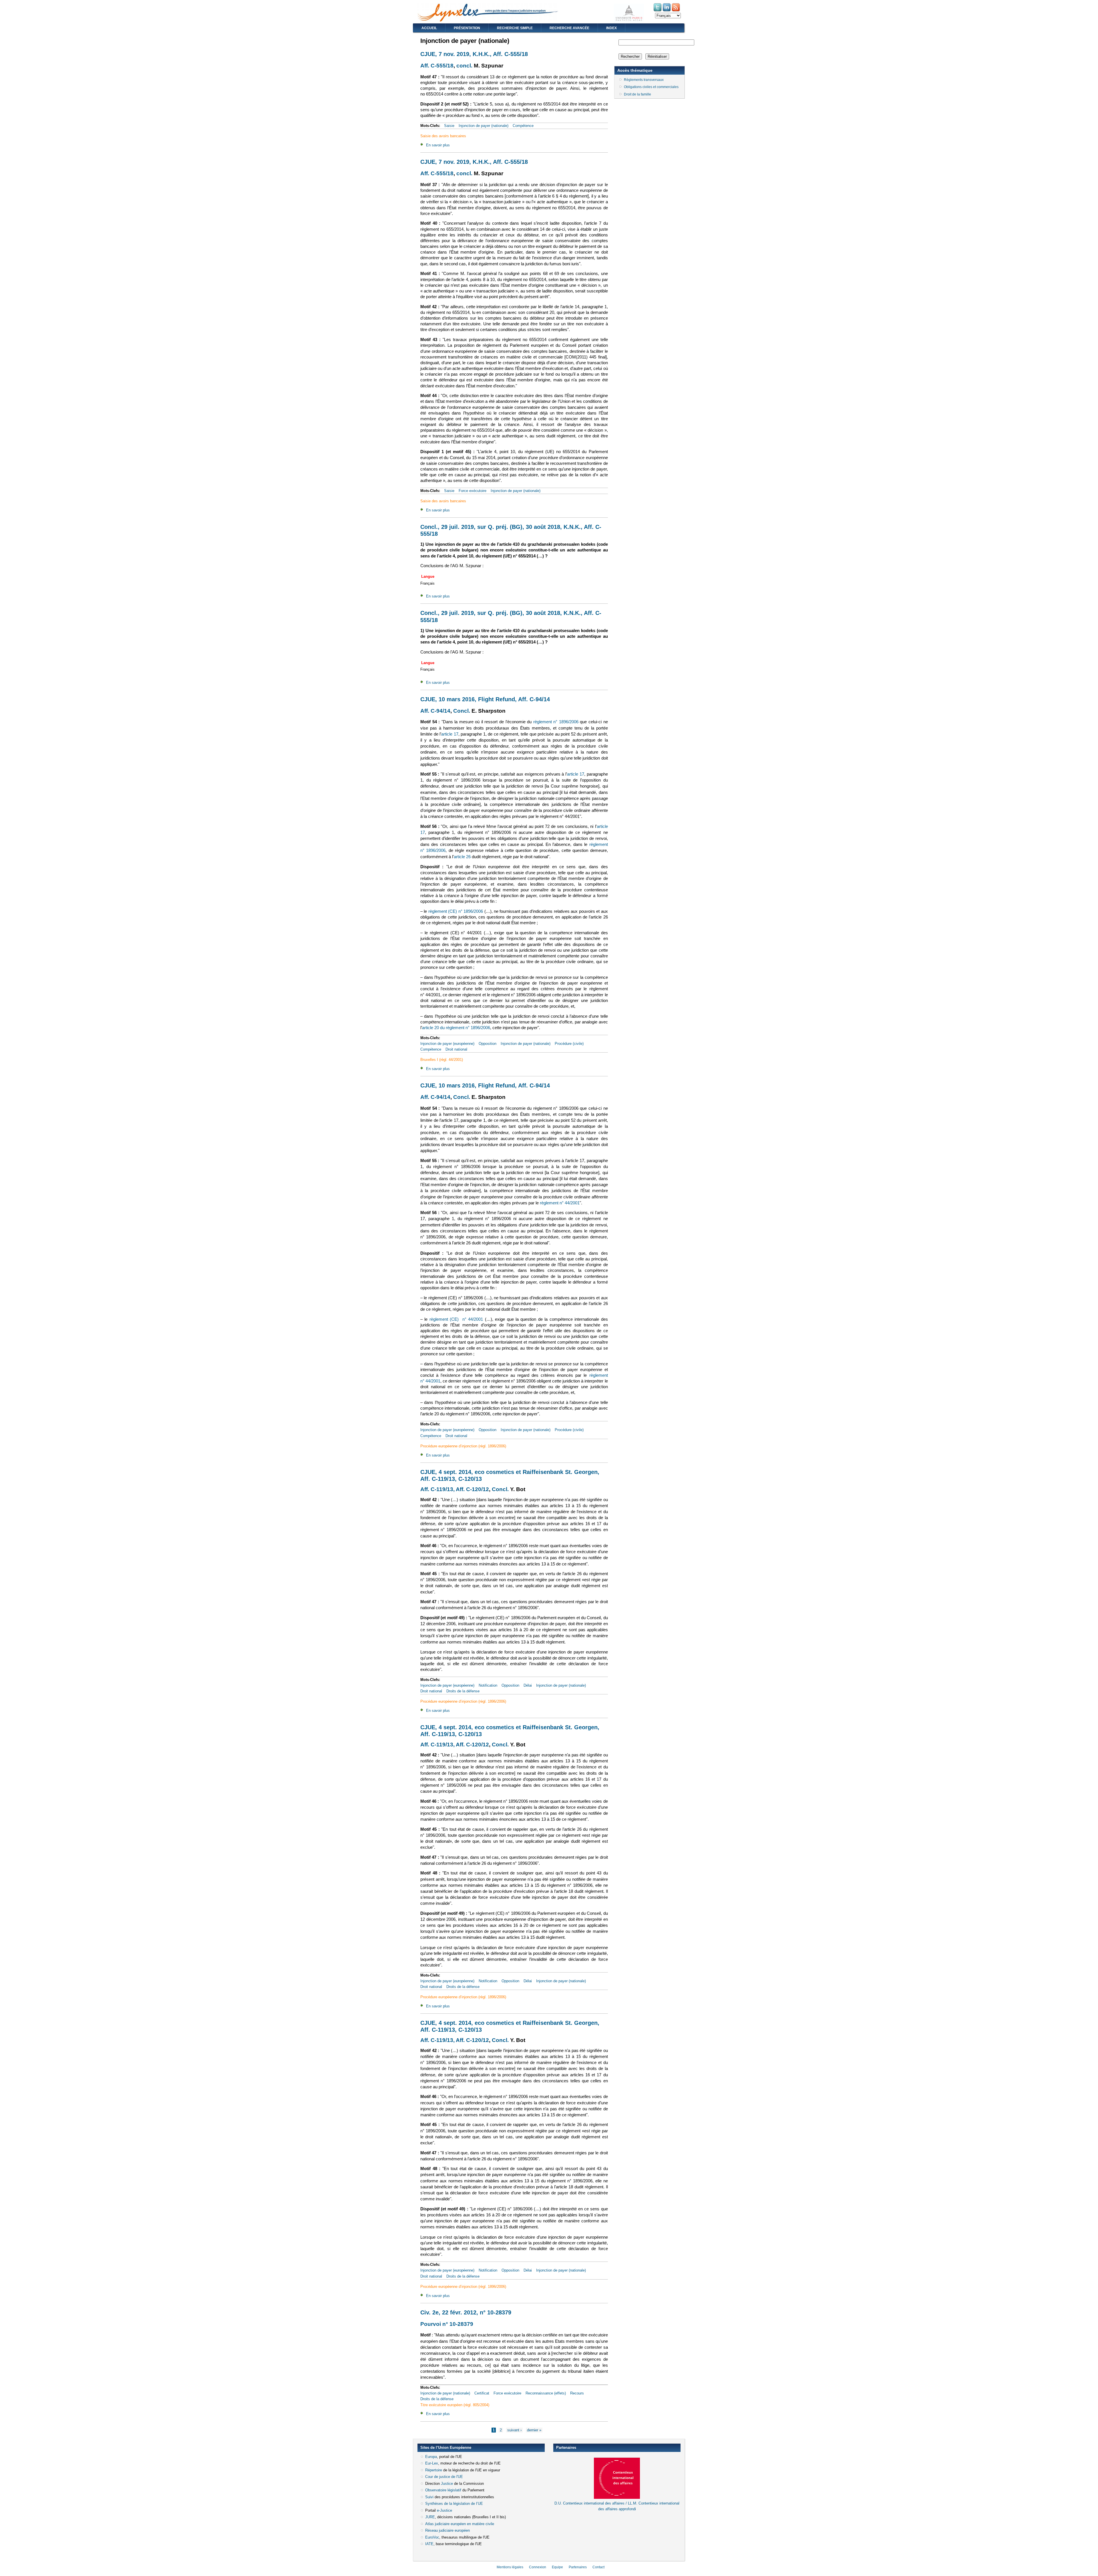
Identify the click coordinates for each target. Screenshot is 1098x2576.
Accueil (429, 28)
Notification (488, 1685)
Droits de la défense (463, 1691)
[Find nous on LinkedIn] (667, 11)
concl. (464, 66)
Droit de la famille (637, 94)
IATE (429, 2544)
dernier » (534, 2430)
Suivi (429, 2497)
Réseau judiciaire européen (447, 2530)
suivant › (514, 2430)
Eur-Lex (432, 2463)
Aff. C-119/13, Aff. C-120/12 (455, 1489)
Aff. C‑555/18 (437, 66)
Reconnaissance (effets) (546, 2393)
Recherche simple (515, 28)
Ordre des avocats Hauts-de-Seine (582, 2519)
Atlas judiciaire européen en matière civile (460, 2524)
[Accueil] (488, 20)
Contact (598, 2567)
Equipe (557, 2567)
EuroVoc (432, 2537)
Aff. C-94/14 (435, 711)
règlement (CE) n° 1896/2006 (456, 911)
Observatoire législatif (443, 2490)
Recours (577, 2393)
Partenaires (578, 2567)
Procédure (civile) (569, 1044)
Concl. (462, 711)
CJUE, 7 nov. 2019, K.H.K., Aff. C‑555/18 (474, 54)
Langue (428, 576)
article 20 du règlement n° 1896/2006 (456, 1028)
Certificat (482, 2393)
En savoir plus (438, 145)
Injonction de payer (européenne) (447, 1044)
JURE (430, 2517)
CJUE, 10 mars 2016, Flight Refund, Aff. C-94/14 (485, 699)
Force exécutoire (473, 491)
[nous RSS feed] (676, 11)
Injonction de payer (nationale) (484, 126)
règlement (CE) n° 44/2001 (456, 1319)
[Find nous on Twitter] (658, 11)
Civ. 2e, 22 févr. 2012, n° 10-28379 (466, 2312)
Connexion (538, 2567)
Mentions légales (510, 2567)
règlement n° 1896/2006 (556, 722)
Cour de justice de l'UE (444, 2477)
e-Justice (444, 2510)
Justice (447, 2484)
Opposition (488, 1044)
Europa (431, 2457)
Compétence (523, 126)
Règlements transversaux (644, 80)
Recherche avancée (569, 28)
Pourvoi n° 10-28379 (447, 2324)
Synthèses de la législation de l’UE (454, 2504)
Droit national (456, 1049)
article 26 (462, 857)
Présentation (467, 28)
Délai (528, 1685)
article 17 (450, 734)
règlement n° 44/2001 (560, 1203)
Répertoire (434, 2470)
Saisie (449, 126)
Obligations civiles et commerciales (651, 87)
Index (611, 28)
